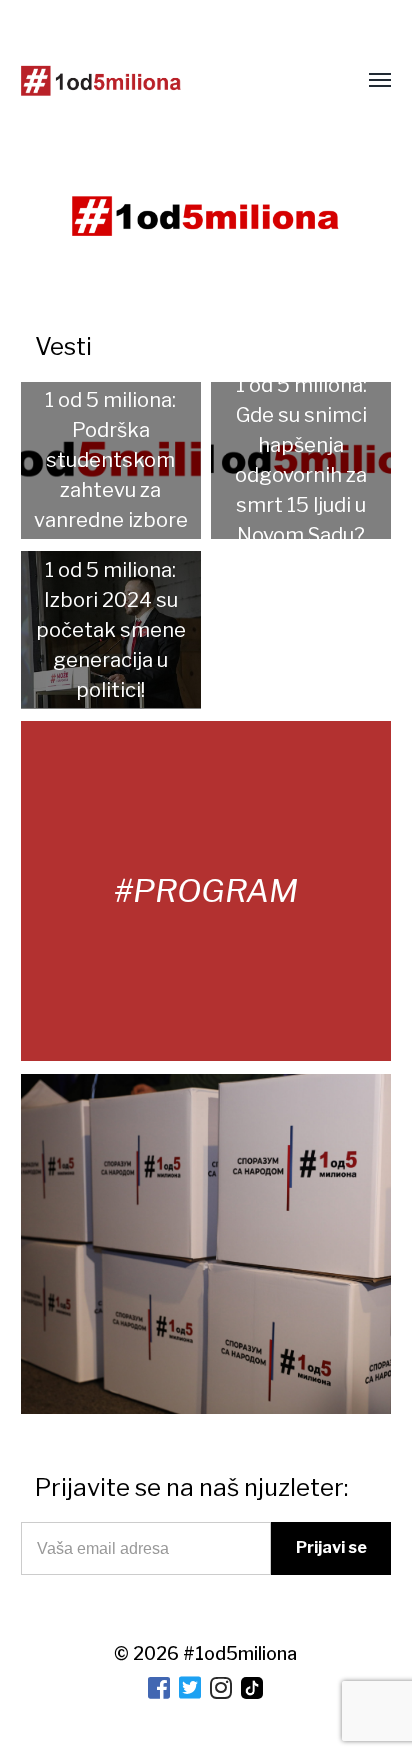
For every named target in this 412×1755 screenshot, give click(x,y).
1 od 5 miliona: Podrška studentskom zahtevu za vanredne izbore (111, 460)
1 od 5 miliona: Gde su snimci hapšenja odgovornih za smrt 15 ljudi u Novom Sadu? (301, 460)
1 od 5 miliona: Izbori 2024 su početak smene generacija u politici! (111, 630)
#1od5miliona (240, 1653)
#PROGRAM (206, 890)
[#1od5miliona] (101, 81)
